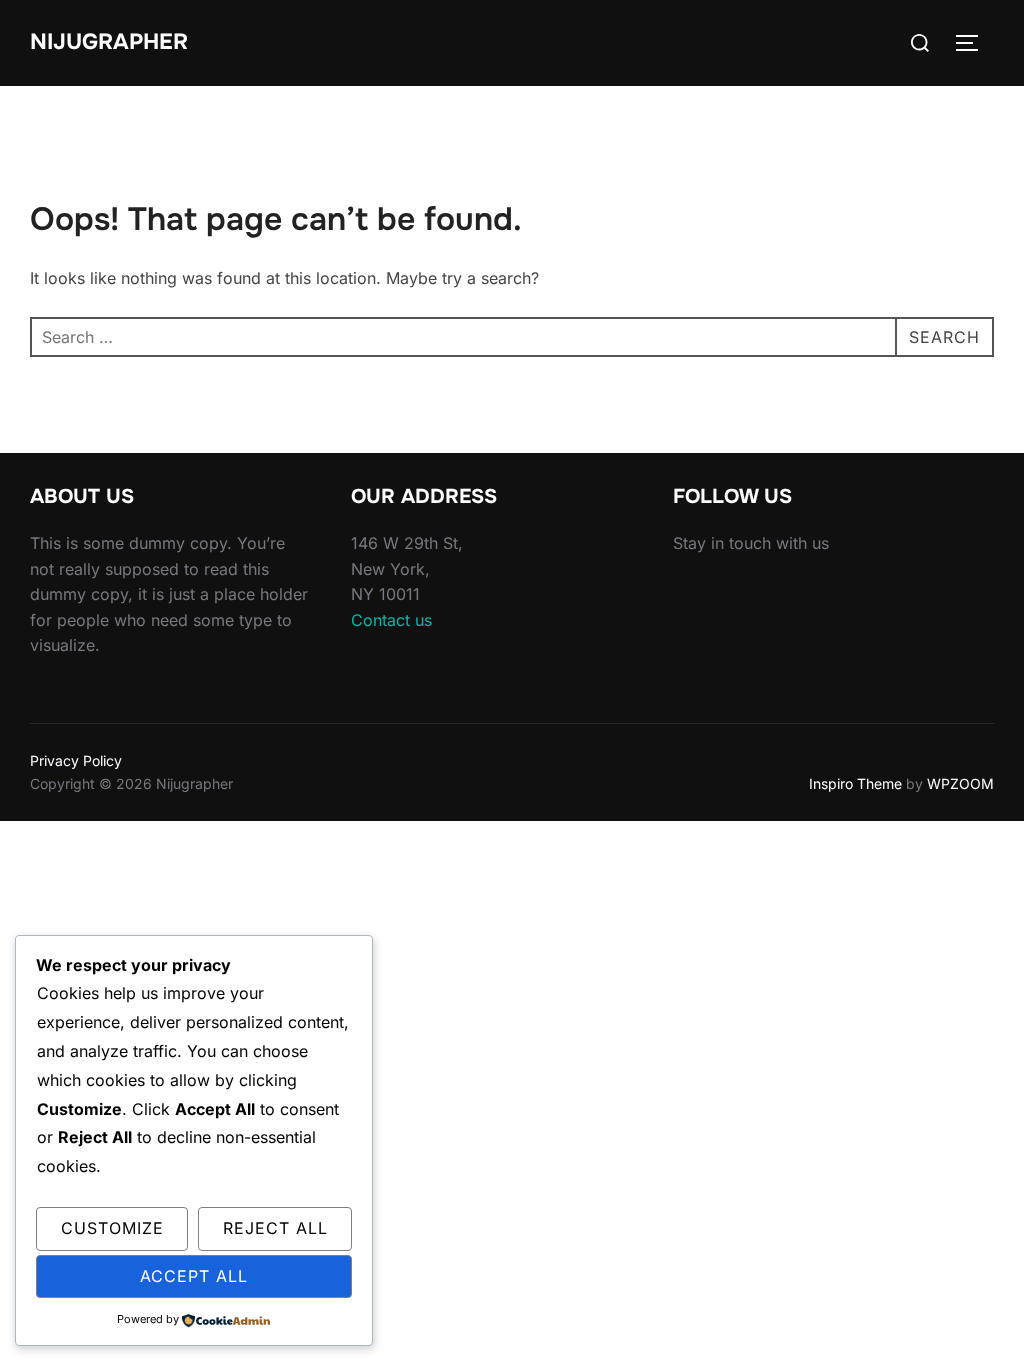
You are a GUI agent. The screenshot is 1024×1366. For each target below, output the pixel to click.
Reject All (275, 1228)
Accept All (194, 1276)
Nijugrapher (109, 42)
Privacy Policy (76, 760)
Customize (112, 1228)
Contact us (391, 620)
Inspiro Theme (855, 783)
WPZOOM (960, 783)
